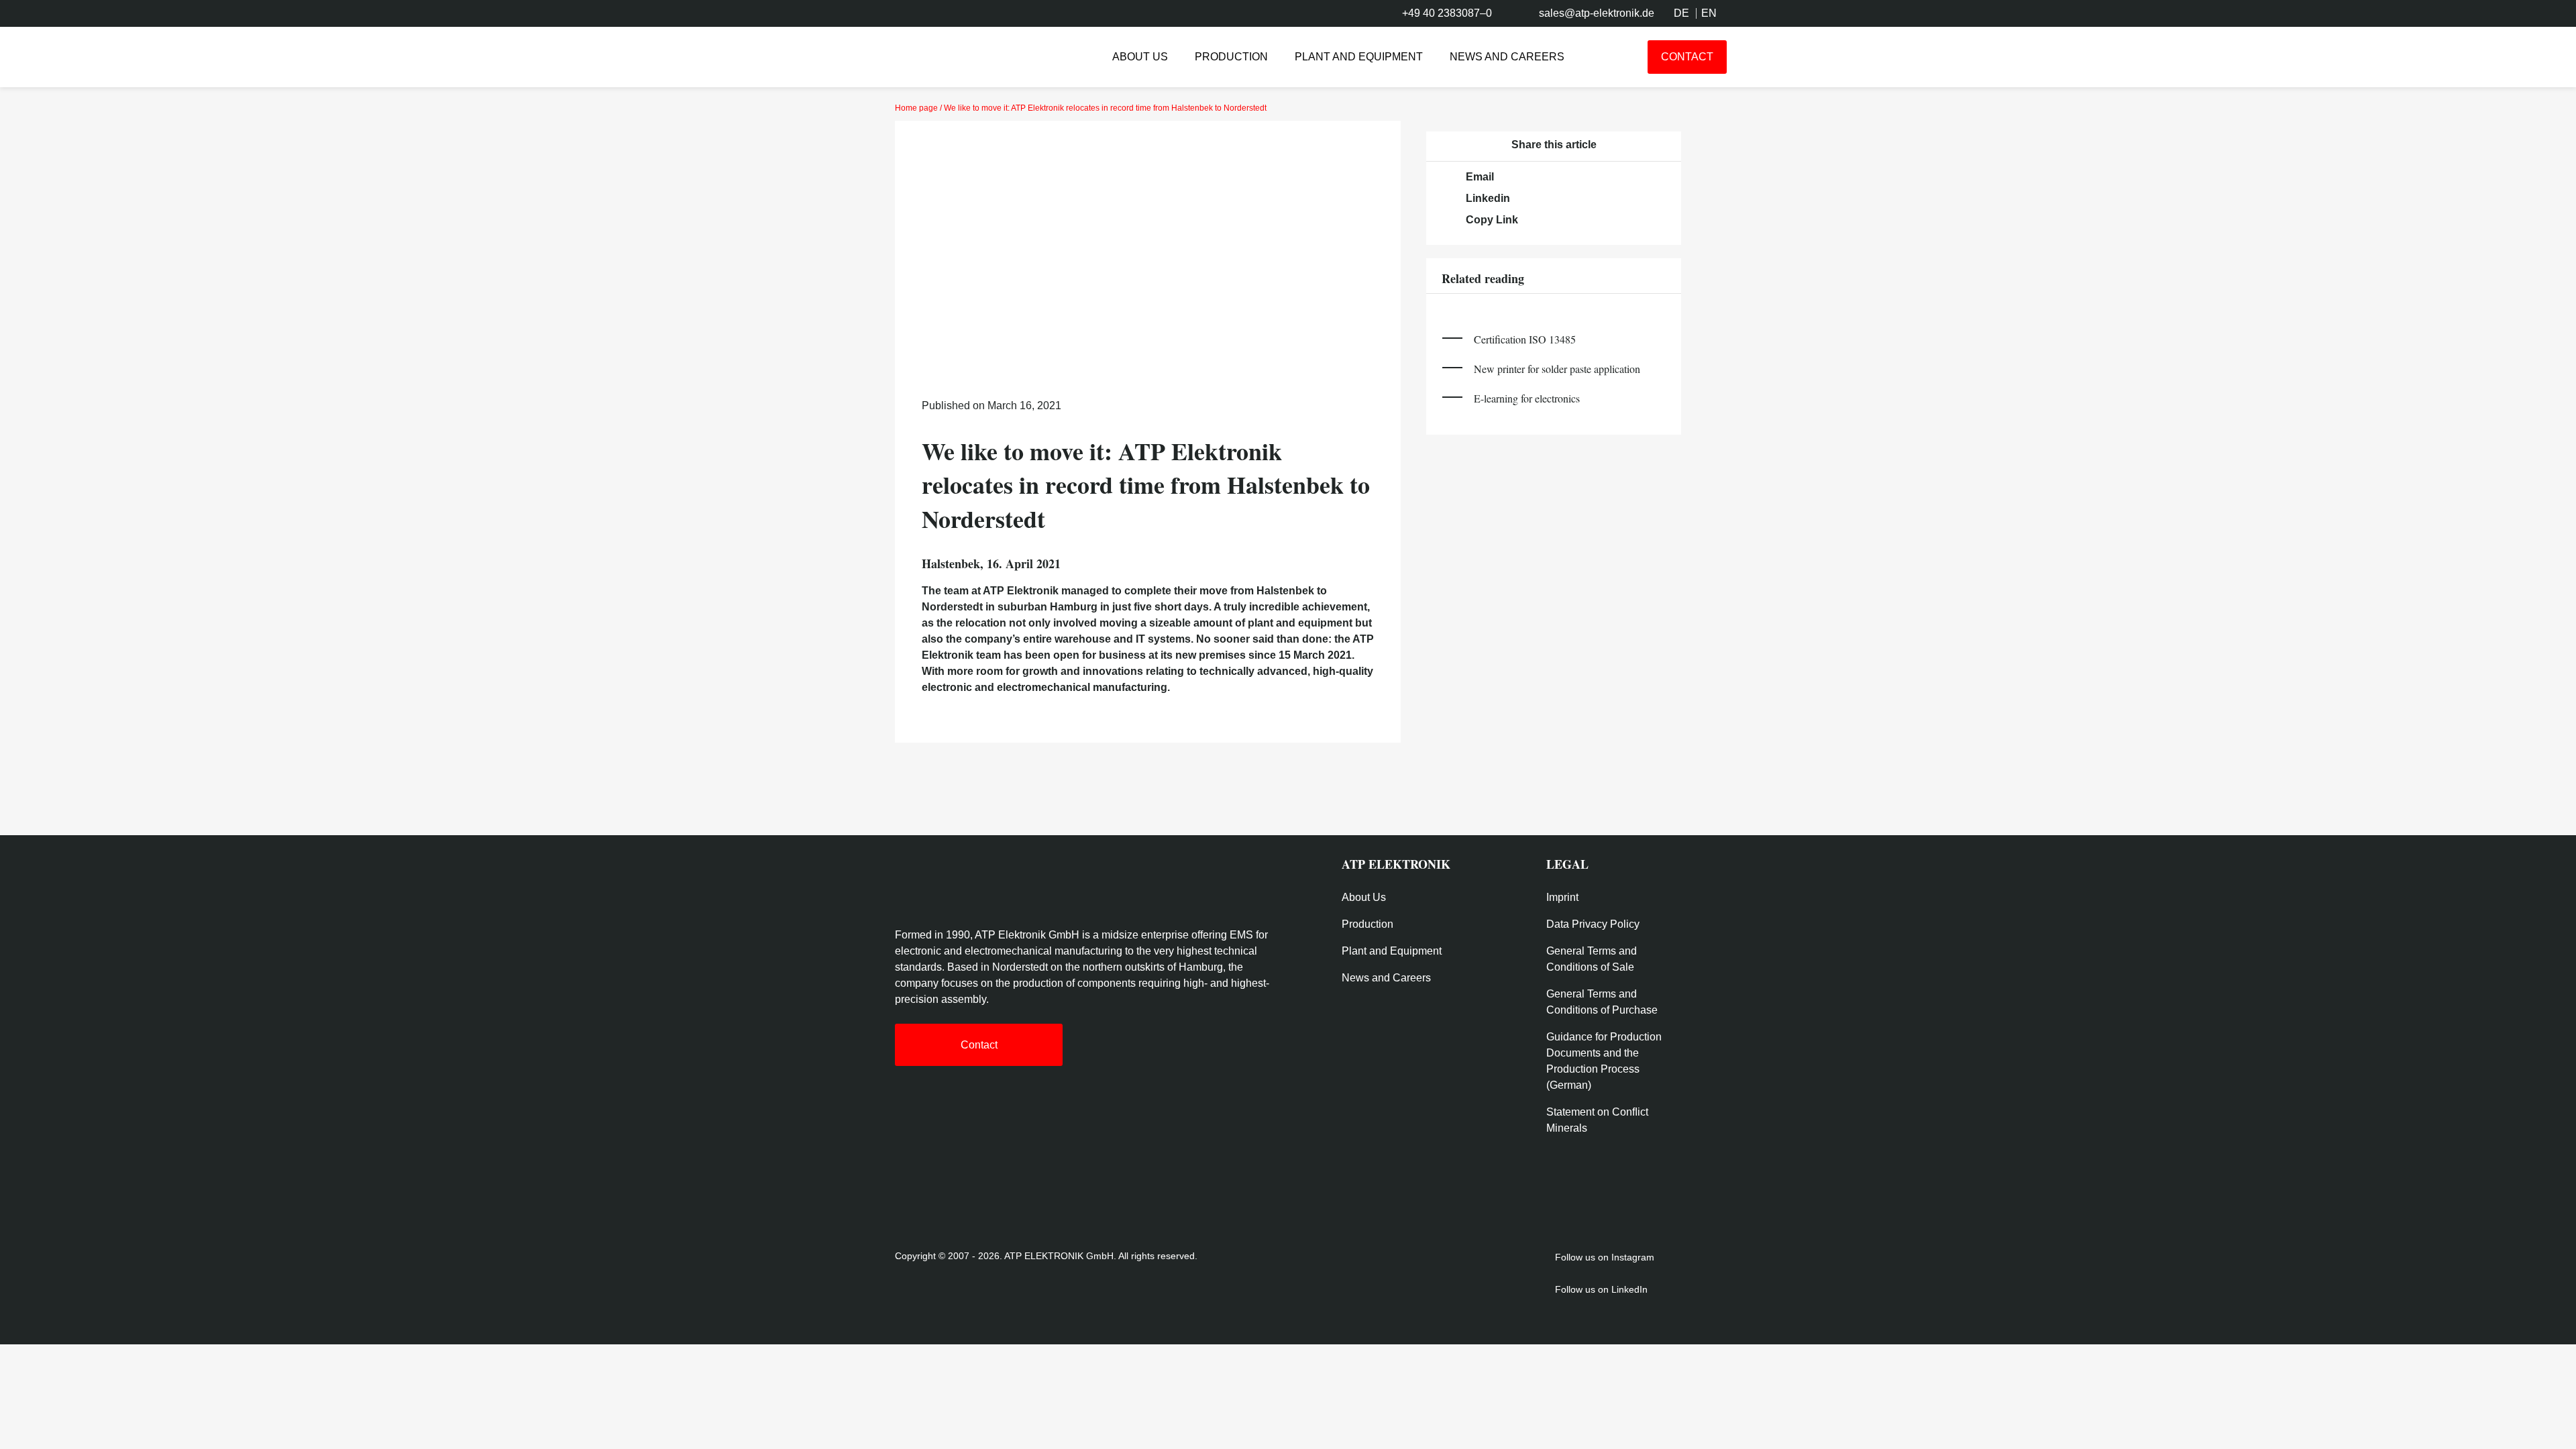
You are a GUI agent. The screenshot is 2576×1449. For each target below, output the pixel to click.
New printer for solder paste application (1557, 369)
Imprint (1562, 897)
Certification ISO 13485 (1525, 339)
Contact (1687, 57)
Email (1480, 177)
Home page (916, 108)
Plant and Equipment (1359, 57)
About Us (1140, 57)
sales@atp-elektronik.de (1597, 13)
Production (1231, 57)
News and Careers (1507, 57)
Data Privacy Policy (1593, 924)
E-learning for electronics (1527, 398)
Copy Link (1492, 220)
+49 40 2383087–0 (1447, 13)
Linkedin (1488, 198)
